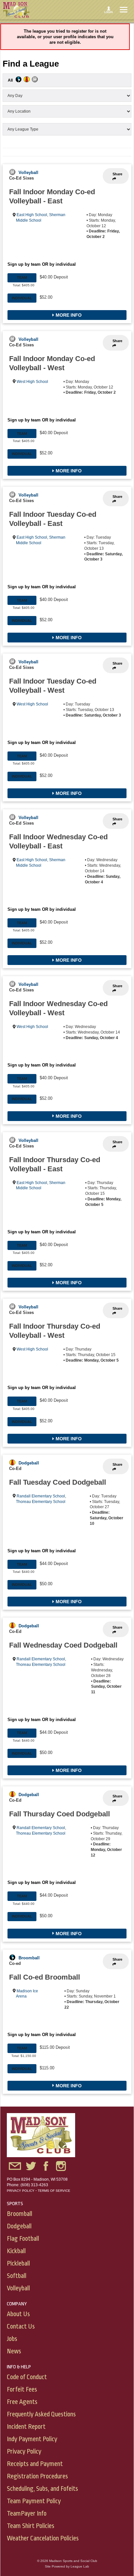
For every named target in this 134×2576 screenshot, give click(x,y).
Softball (17, 2276)
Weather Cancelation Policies (43, 2538)
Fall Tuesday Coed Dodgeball (58, 1482)
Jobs (12, 2339)
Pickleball (18, 2263)
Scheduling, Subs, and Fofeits (42, 2489)
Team (22, 277)
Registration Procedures (37, 2476)
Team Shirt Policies (31, 2526)
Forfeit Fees (22, 2389)
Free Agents (22, 2402)
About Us (18, 2314)
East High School (32, 215)
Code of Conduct (27, 2377)
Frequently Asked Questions (41, 2414)
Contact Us (21, 2326)
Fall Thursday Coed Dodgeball (60, 1814)
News (14, 2351)
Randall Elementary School (41, 1496)
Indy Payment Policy (32, 2439)
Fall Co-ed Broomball (45, 1977)
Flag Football (23, 2239)
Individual (22, 298)
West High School (32, 382)
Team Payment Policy (34, 2501)
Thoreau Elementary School (41, 1502)
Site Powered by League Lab (67, 2566)
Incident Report (26, 2427)
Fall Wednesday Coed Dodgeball (63, 1645)
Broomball (29, 1958)
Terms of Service (54, 2191)
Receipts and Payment (35, 2464)
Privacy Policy (21, 2191)
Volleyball (28, 173)
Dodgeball (29, 1463)
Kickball (16, 2251)
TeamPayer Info (27, 2513)
